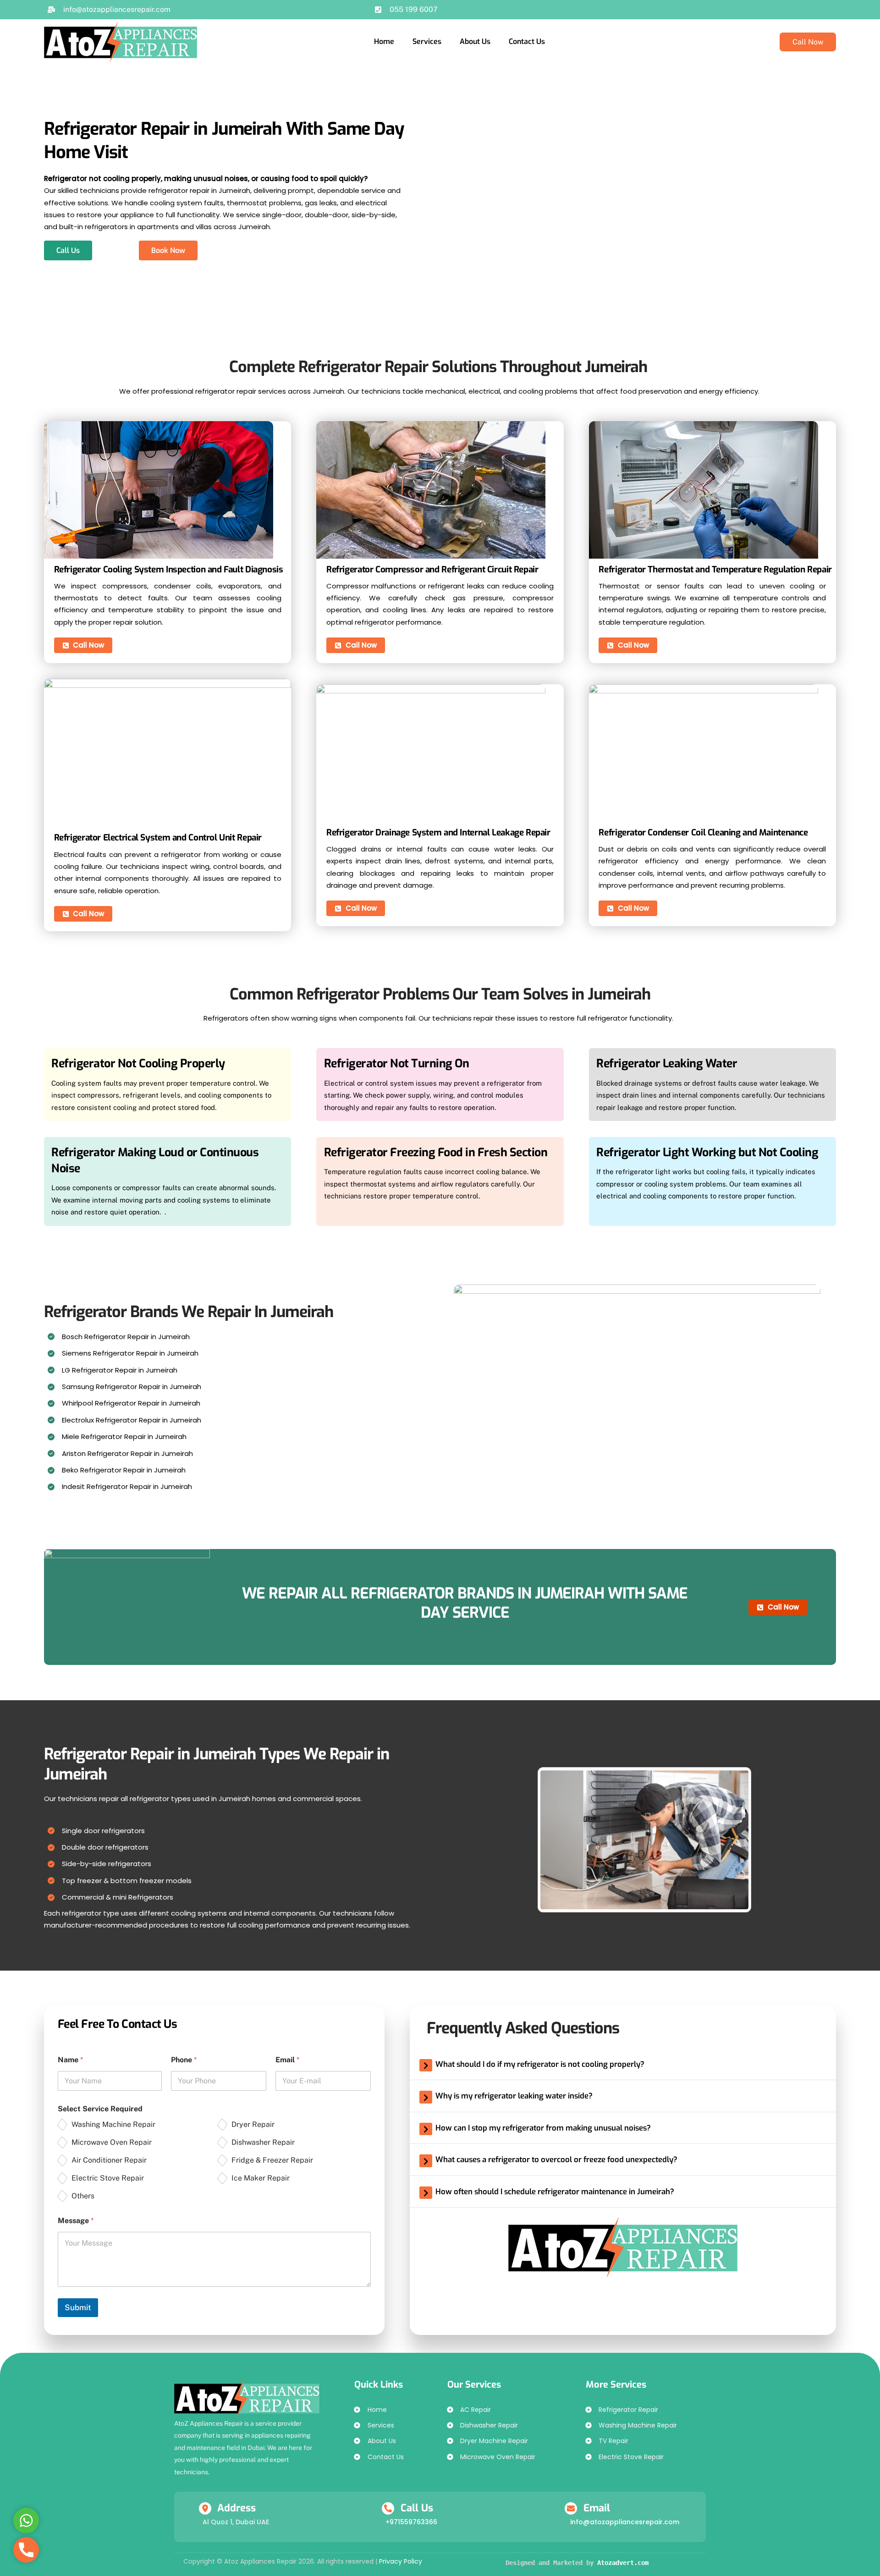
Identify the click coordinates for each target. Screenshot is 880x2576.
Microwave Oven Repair (112, 2142)
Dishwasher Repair (263, 2142)
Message (76, 2221)
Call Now (808, 42)
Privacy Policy (401, 2561)
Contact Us (527, 41)
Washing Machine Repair (113, 2124)
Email (287, 2060)
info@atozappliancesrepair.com (624, 2522)
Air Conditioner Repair (109, 2160)
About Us (475, 41)
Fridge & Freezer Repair (272, 2160)
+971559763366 (411, 2522)
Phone (184, 2060)
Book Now (168, 250)
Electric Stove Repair (108, 2178)
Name (70, 2060)
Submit (78, 2307)
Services (427, 41)
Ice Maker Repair (261, 2178)
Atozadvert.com (623, 2563)
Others (83, 2196)
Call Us (68, 250)
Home (384, 41)
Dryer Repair (253, 2124)
